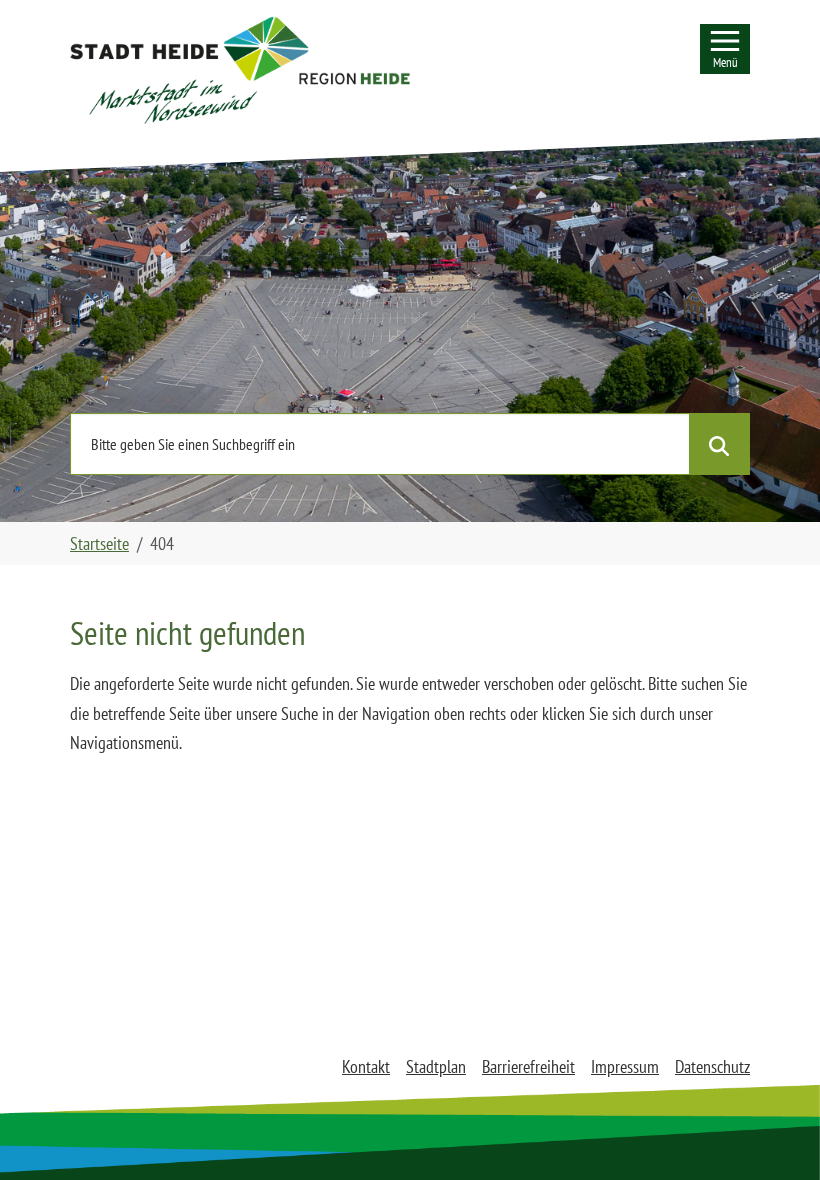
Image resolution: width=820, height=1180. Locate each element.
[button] (240, 70)
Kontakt (366, 1066)
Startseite (99, 543)
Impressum (625, 1066)
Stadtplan (436, 1066)
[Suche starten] (719, 444)
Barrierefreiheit (528, 1066)
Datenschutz (712, 1066)
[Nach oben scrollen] (773, 1133)
